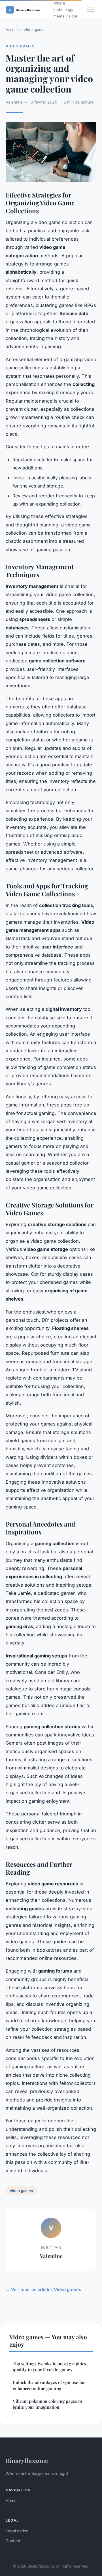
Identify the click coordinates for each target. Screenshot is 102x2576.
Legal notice (17, 2531)
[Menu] (91, 10)
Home (11, 2501)
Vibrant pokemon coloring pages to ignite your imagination (47, 2404)
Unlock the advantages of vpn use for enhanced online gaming (49, 2385)
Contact (13, 2541)
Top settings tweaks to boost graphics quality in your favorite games (49, 2367)
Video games (35, 30)
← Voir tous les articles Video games (43, 2290)
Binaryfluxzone (27, 2460)
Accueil (12, 30)
